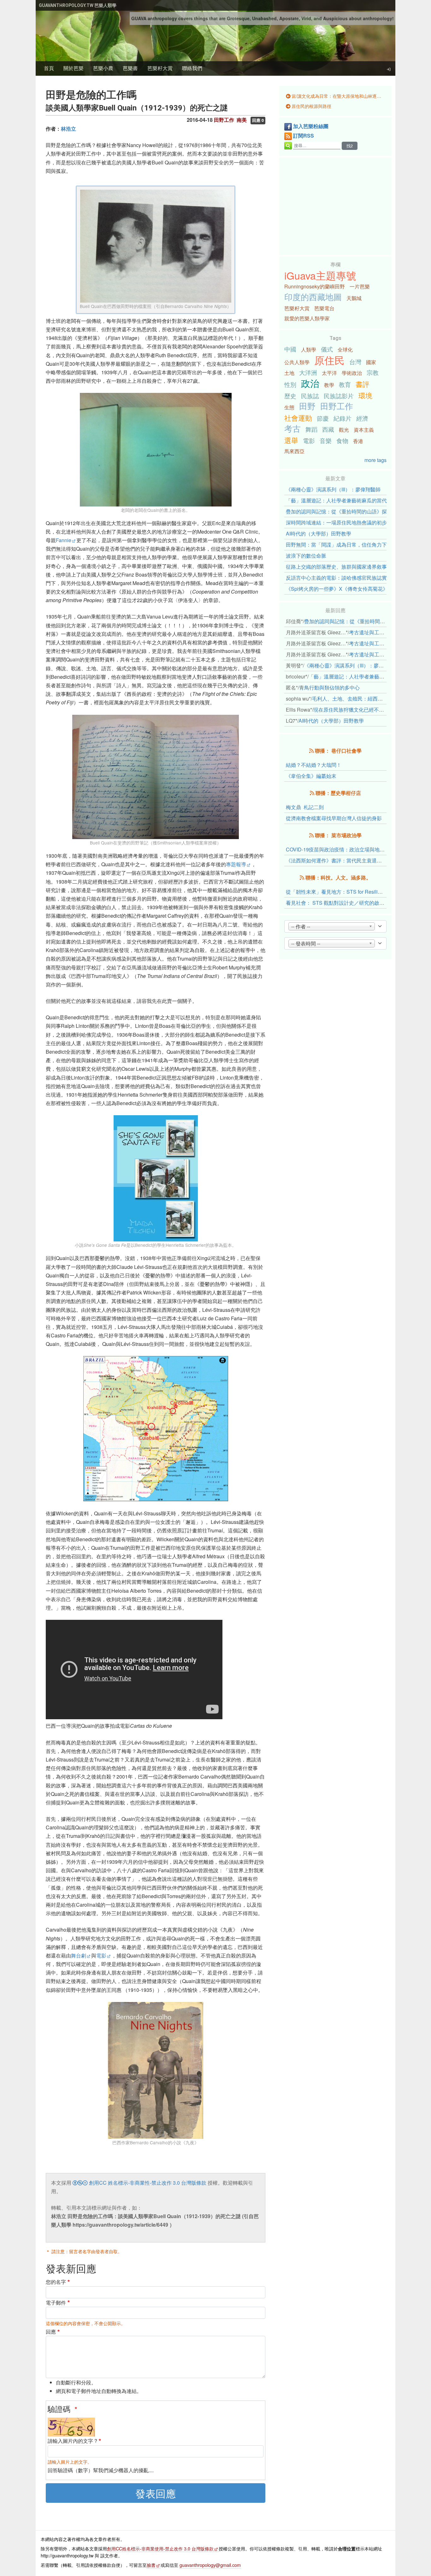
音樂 (326, 440)
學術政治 (352, 373)
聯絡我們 (192, 68)
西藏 (328, 429)
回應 (51, 2332)
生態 (289, 407)
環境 (365, 395)
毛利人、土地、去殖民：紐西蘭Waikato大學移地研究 (372, 699)
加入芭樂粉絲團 (311, 126)
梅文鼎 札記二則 (305, 807)
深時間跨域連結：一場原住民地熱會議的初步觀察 (341, 522)
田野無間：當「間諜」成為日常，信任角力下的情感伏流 (349, 545)
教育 (345, 384)
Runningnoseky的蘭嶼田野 (315, 286)
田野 (307, 406)
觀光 (344, 430)
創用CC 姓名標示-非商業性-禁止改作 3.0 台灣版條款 (147, 2183)
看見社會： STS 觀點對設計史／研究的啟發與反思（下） (350, 903)
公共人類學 (297, 362)
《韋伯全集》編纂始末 (311, 776)
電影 (101, 1955)
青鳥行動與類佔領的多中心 (329, 687)
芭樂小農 (103, 68)
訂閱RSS (304, 136)
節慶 (323, 418)
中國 (290, 349)
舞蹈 (311, 429)
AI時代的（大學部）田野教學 (319, 533)
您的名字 (56, 2282)
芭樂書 (130, 68)
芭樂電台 (324, 308)
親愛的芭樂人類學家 (307, 318)
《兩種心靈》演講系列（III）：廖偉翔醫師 (333, 489)
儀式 (327, 349)
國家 (371, 362)
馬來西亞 (294, 451)
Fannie (64, 540)
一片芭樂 (360, 286)
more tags (375, 460)
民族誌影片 (339, 396)
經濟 (362, 418)
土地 (289, 373)
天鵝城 (354, 298)
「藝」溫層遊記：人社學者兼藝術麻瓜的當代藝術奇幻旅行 (351, 500)
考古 (292, 428)
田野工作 (337, 406)
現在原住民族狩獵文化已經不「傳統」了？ (361, 710)
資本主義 (364, 430)
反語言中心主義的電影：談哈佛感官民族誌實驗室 (341, 578)
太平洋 (329, 373)
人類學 (309, 349)
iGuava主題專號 (320, 275)
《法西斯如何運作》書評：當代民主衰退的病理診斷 (344, 860)
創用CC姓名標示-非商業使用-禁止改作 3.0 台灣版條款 (160, 2548)
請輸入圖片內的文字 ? (72, 2441)
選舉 (291, 440)
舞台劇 (79, 1955)
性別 (290, 384)
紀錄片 (342, 418)
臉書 (151, 2565)
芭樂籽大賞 (160, 68)
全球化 (345, 349)
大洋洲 (308, 372)
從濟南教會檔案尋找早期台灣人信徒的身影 (334, 818)
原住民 (329, 360)
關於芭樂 (74, 68)
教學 (329, 385)
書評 (363, 384)
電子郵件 (56, 2303)
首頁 (49, 68)
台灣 (355, 361)
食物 (342, 440)
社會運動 (298, 417)
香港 (358, 441)
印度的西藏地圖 (313, 297)
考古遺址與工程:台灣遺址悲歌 (382, 632)
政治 (310, 383)
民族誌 (310, 396)
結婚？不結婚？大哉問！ (314, 765)
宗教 (373, 372)
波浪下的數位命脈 (306, 556)
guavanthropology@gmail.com (210, 2565)
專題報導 (236, 864)
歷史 (290, 396)
